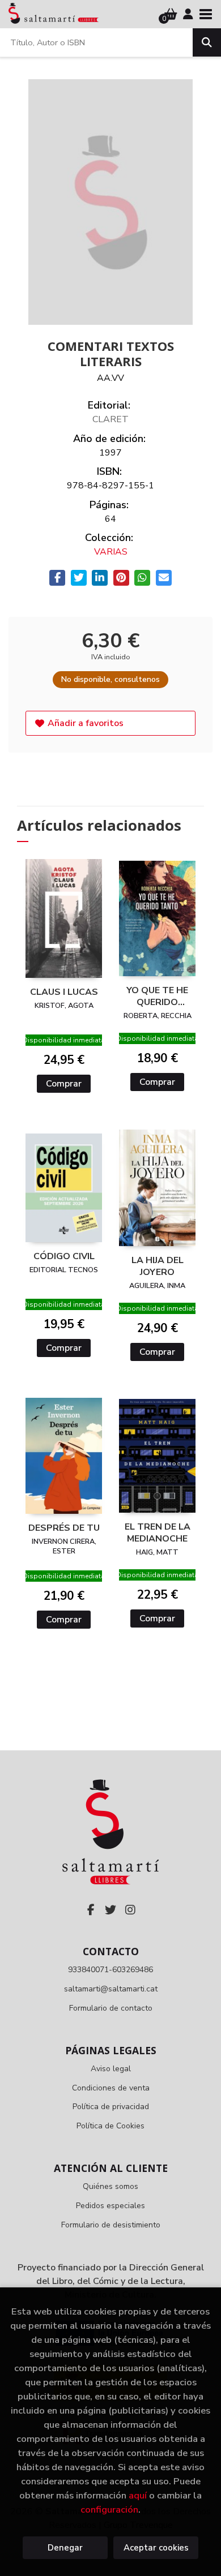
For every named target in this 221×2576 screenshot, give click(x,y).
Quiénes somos (110, 2186)
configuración (109, 2510)
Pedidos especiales (110, 2206)
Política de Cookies (110, 2126)
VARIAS (111, 552)
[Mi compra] (171, 14)
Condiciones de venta (111, 2088)
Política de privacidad (111, 2107)
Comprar (64, 1084)
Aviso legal (111, 2069)
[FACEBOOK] (91, 1910)
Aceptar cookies (156, 2548)
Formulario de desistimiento (111, 2225)
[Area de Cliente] (188, 14)
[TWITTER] (110, 1910)
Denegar (65, 2548)
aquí (138, 2495)
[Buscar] (207, 42)
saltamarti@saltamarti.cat (111, 1989)
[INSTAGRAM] (130, 1910)
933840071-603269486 (110, 1970)
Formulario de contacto (111, 2008)
